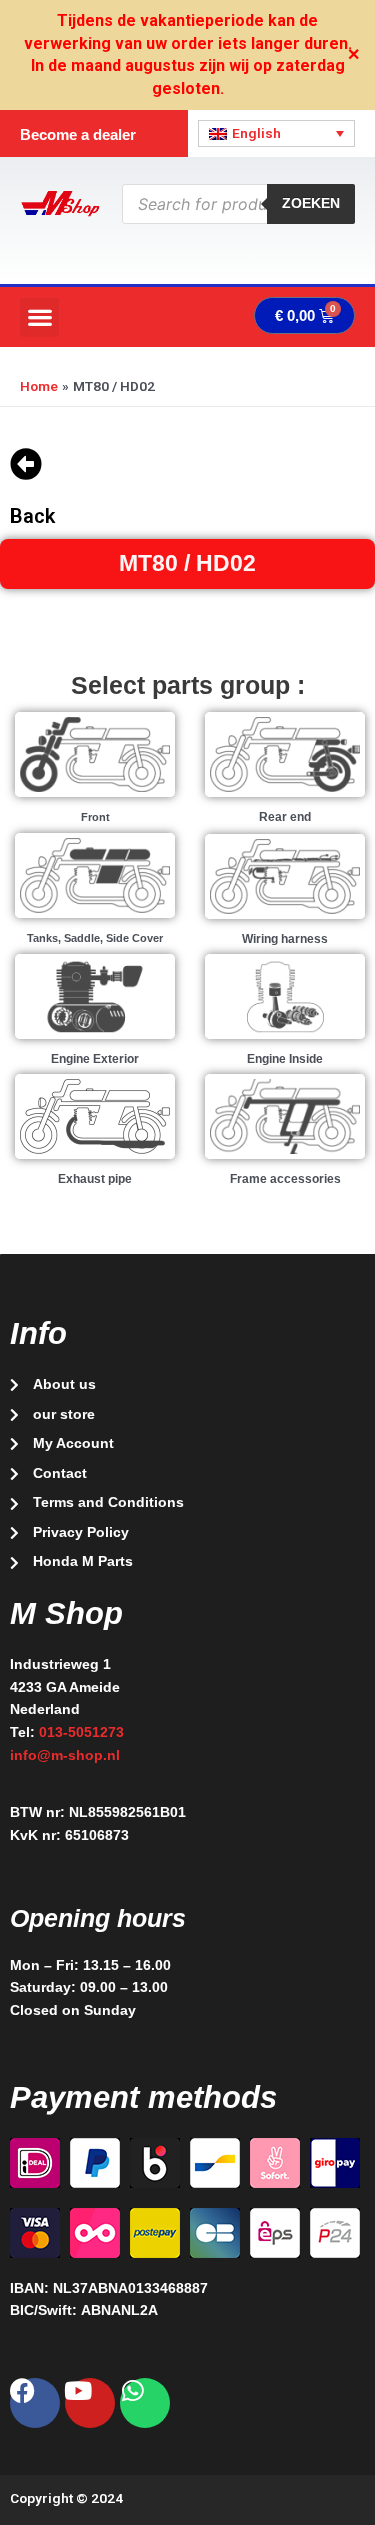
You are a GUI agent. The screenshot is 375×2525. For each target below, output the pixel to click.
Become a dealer (78, 134)
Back (32, 516)
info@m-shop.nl (65, 1755)
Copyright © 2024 (66, 2498)
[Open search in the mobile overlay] (238, 204)
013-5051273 (81, 1732)
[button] (39, 317)
